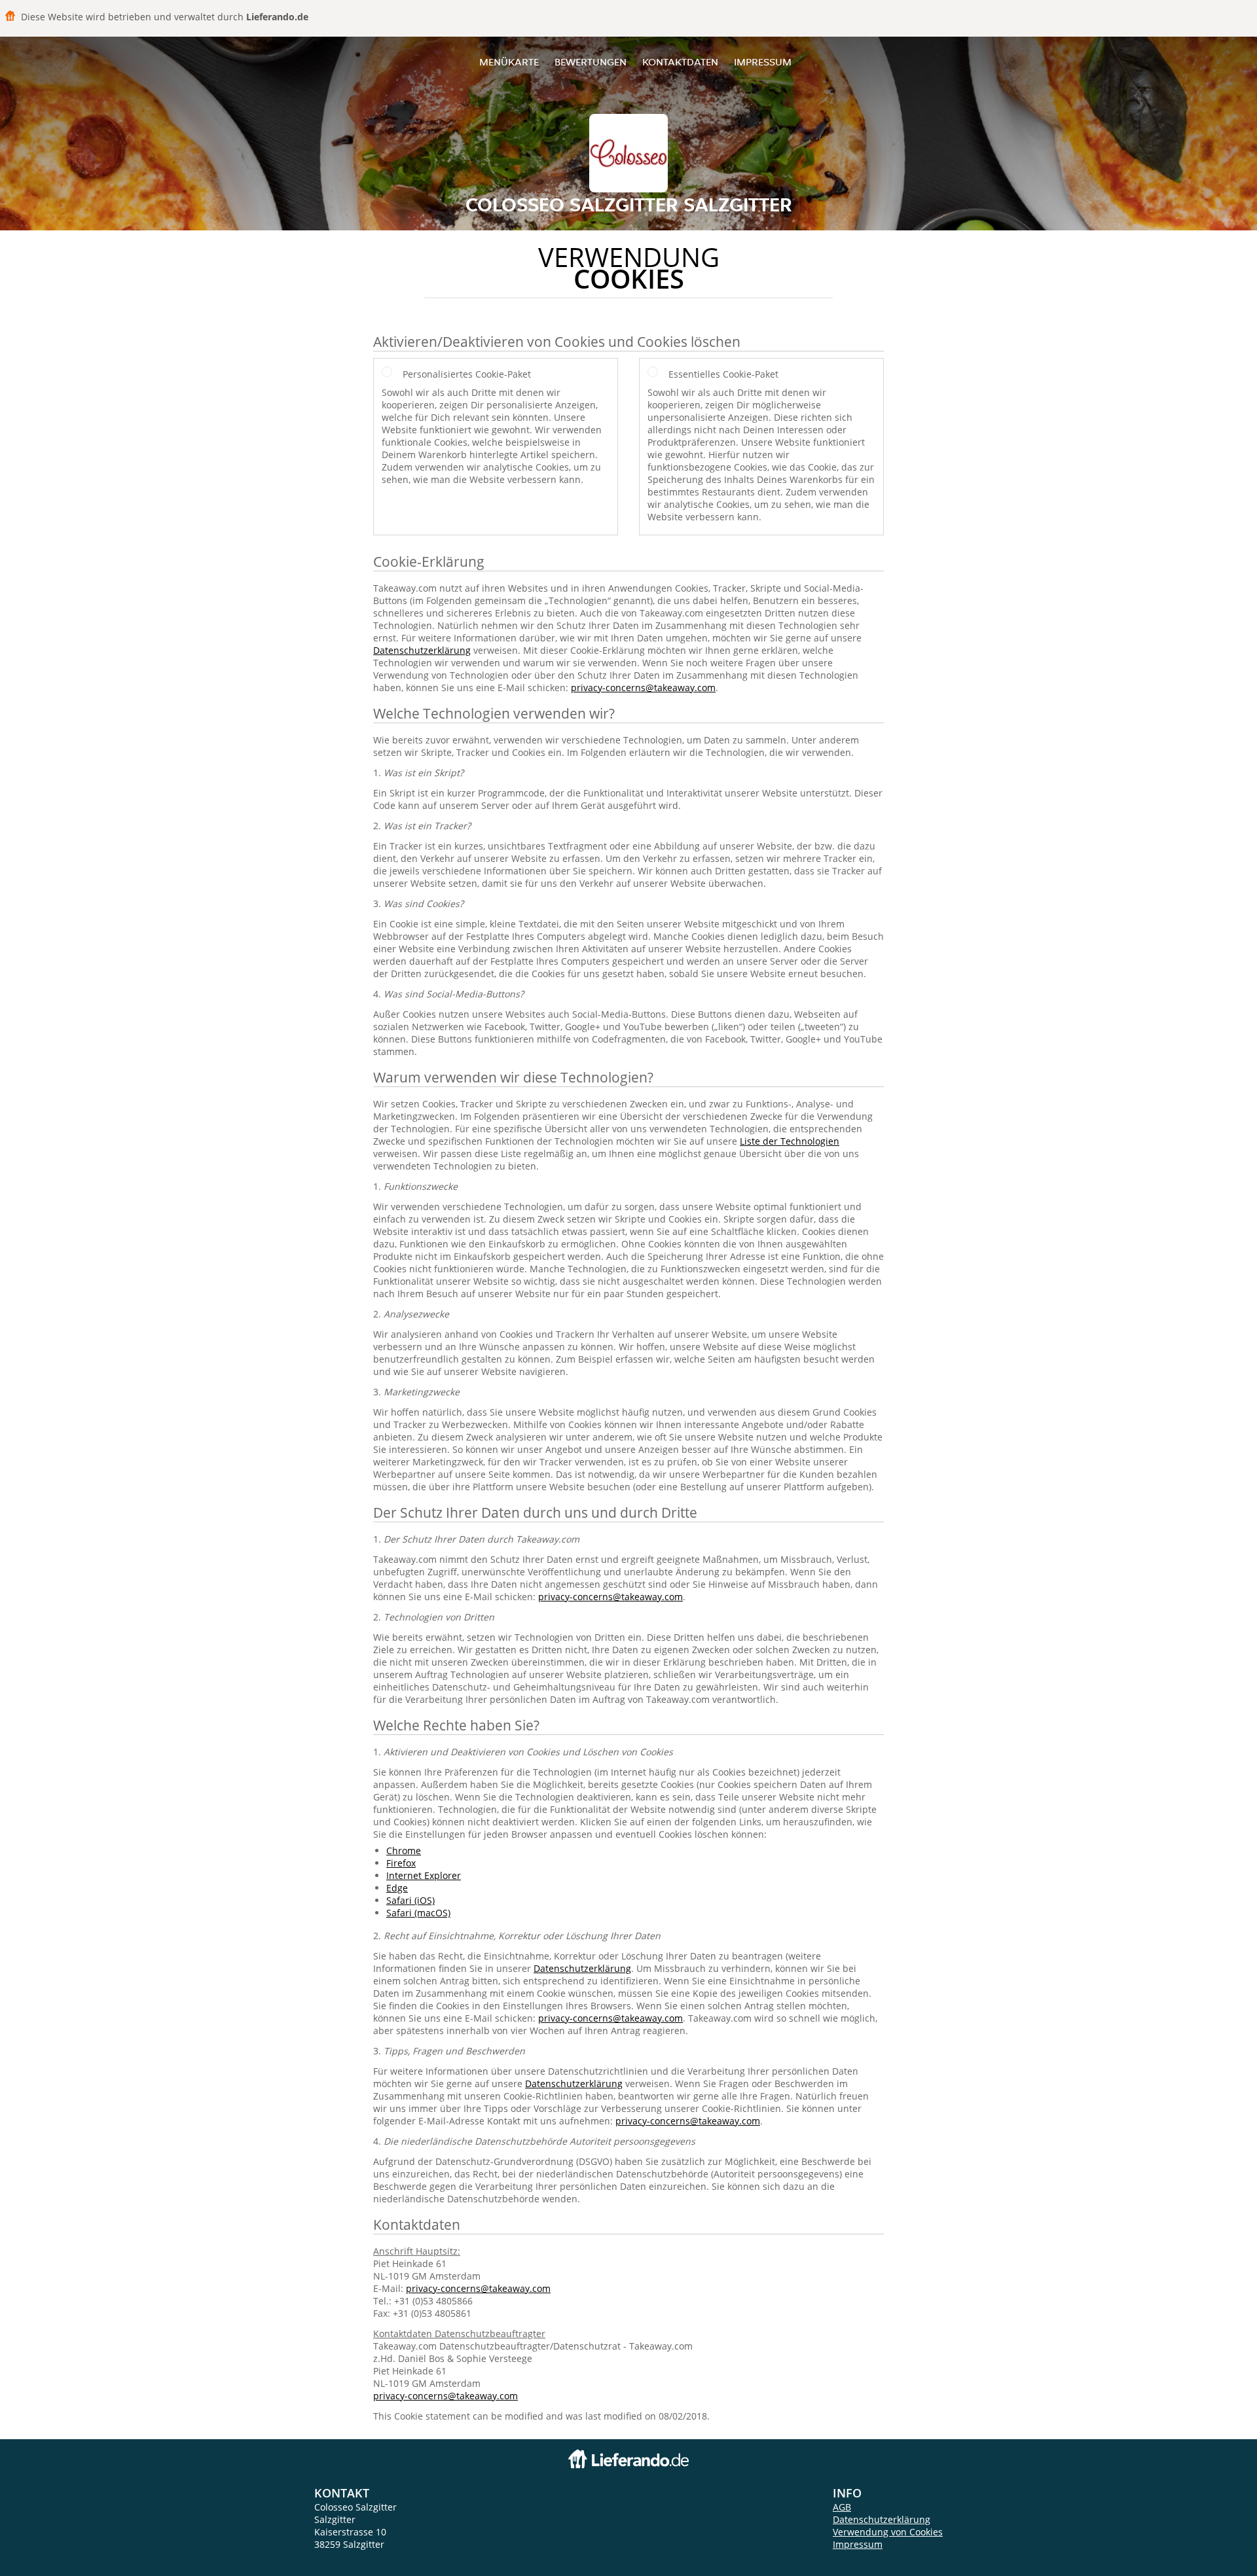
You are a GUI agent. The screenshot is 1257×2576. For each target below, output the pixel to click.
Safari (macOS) (418, 1913)
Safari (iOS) (410, 1900)
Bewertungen (591, 62)
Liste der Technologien (790, 1141)
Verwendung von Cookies (888, 2532)
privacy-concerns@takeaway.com (643, 688)
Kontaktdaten (680, 62)
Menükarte (509, 62)
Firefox (401, 1863)
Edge (397, 1888)
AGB (842, 2507)
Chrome (404, 1851)
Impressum (763, 62)
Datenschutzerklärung (422, 650)
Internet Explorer (424, 1875)
